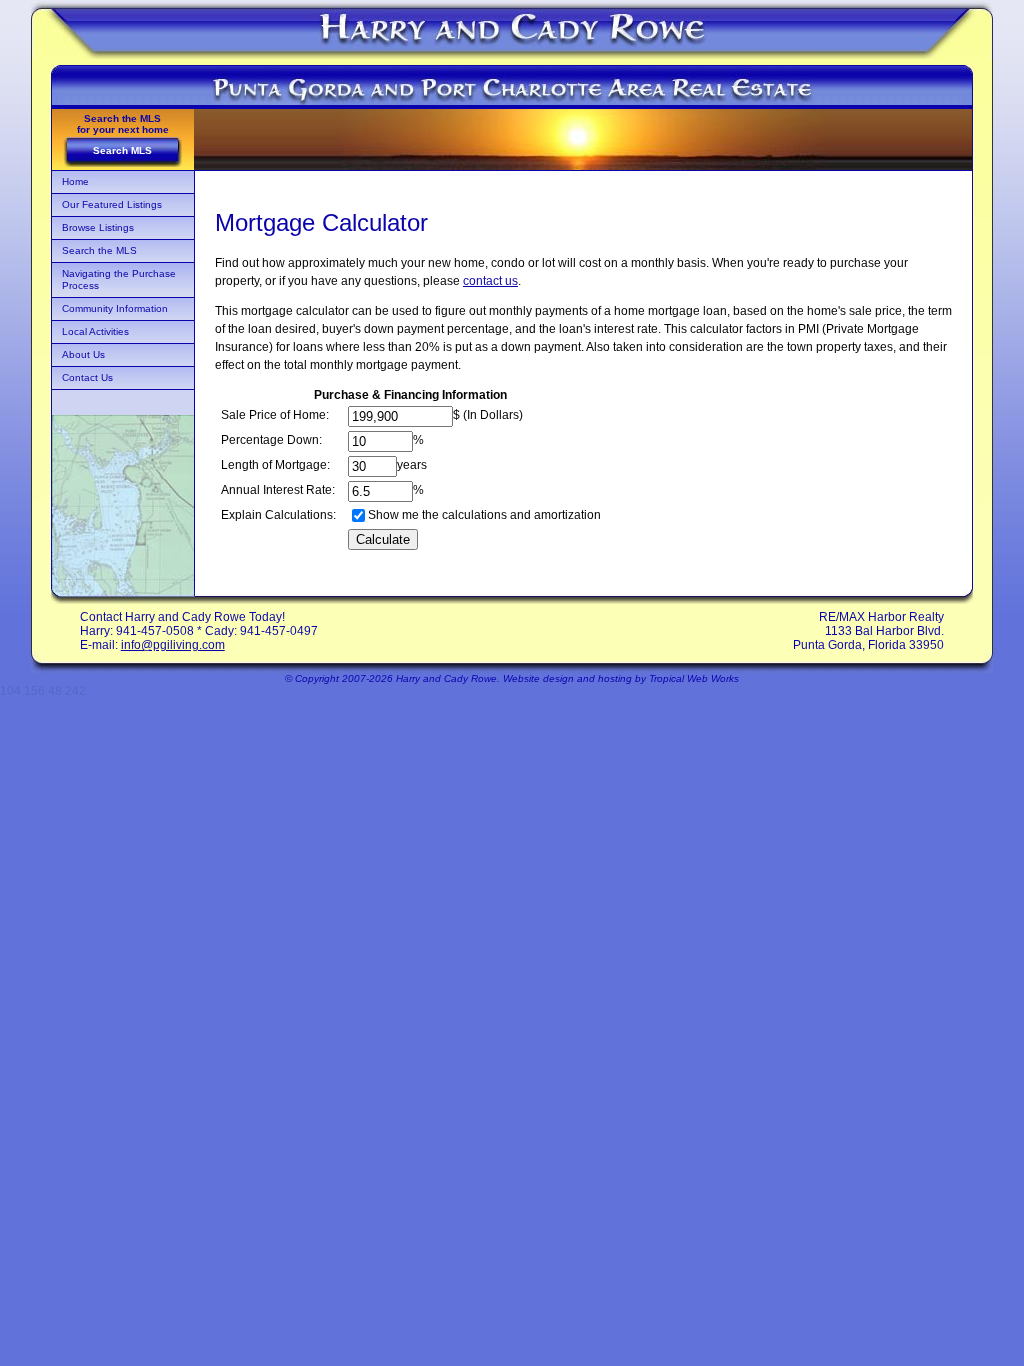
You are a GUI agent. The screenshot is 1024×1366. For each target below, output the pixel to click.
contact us (490, 281)
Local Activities (95, 331)
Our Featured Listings (112, 204)
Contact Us (87, 377)
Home (75, 181)
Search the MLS (99, 250)
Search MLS (122, 150)
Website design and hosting (567, 678)
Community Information (115, 308)
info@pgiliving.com (173, 645)
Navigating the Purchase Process (119, 279)
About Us (83, 354)
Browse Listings (98, 227)
